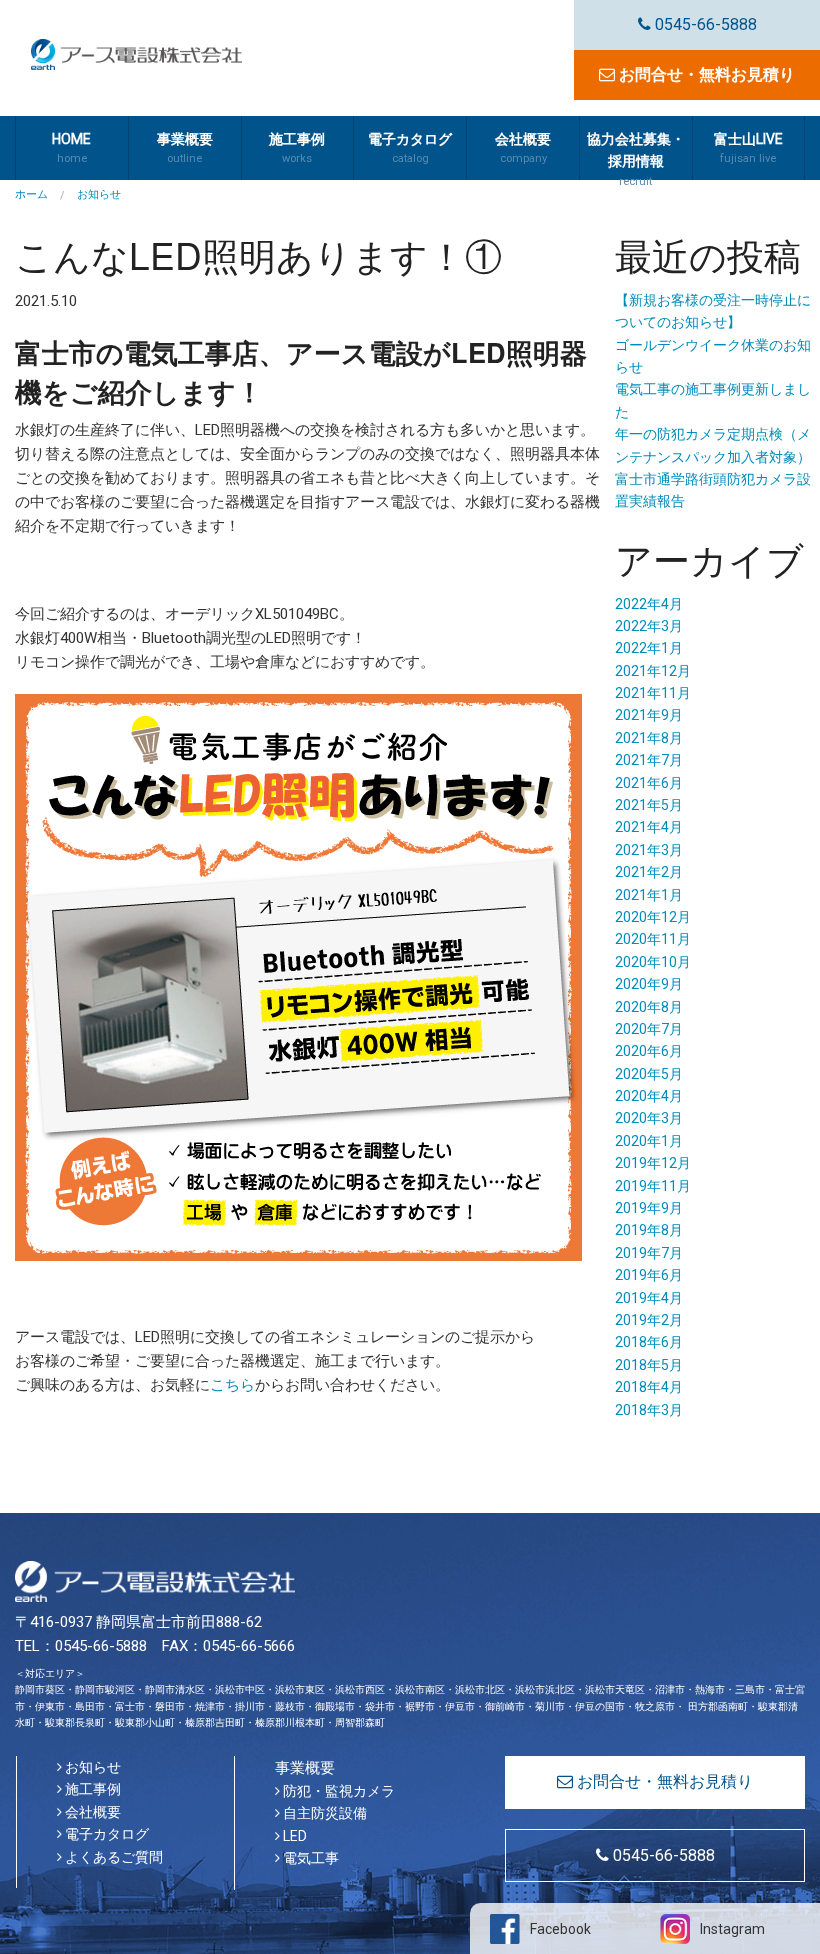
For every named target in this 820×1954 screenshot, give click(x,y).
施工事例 (91, 1789)
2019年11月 (653, 1186)
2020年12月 (653, 917)
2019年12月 (653, 1163)
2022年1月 (649, 648)
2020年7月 (649, 1029)
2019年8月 (649, 1230)
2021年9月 (649, 715)
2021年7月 (649, 760)
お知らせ (91, 1767)
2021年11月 (653, 693)
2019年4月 (649, 1298)
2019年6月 (649, 1275)
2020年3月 (649, 1118)
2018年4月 (649, 1387)
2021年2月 (649, 872)
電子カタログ (105, 1834)
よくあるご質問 (112, 1857)
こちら (232, 1385)
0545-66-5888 (704, 24)
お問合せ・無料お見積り (705, 74)
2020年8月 (649, 1007)
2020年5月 (649, 1074)
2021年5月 (649, 805)
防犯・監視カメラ (337, 1791)
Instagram (732, 1929)
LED (293, 1836)
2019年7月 (649, 1253)
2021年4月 (649, 827)
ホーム (31, 194)
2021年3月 (649, 850)
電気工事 (309, 1858)
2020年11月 (653, 939)
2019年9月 (649, 1208)
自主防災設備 (323, 1813)
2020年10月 (653, 962)
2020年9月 (649, 984)
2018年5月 (649, 1365)
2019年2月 (649, 1320)
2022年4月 (649, 604)
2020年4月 (649, 1096)
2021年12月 (653, 671)
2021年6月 (649, 783)
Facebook (560, 1929)
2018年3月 (649, 1410)
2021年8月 (649, 738)
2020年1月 (649, 1141)
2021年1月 (649, 895)
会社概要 (91, 1812)
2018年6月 (649, 1342)
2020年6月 (649, 1051)
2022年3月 (649, 626)
